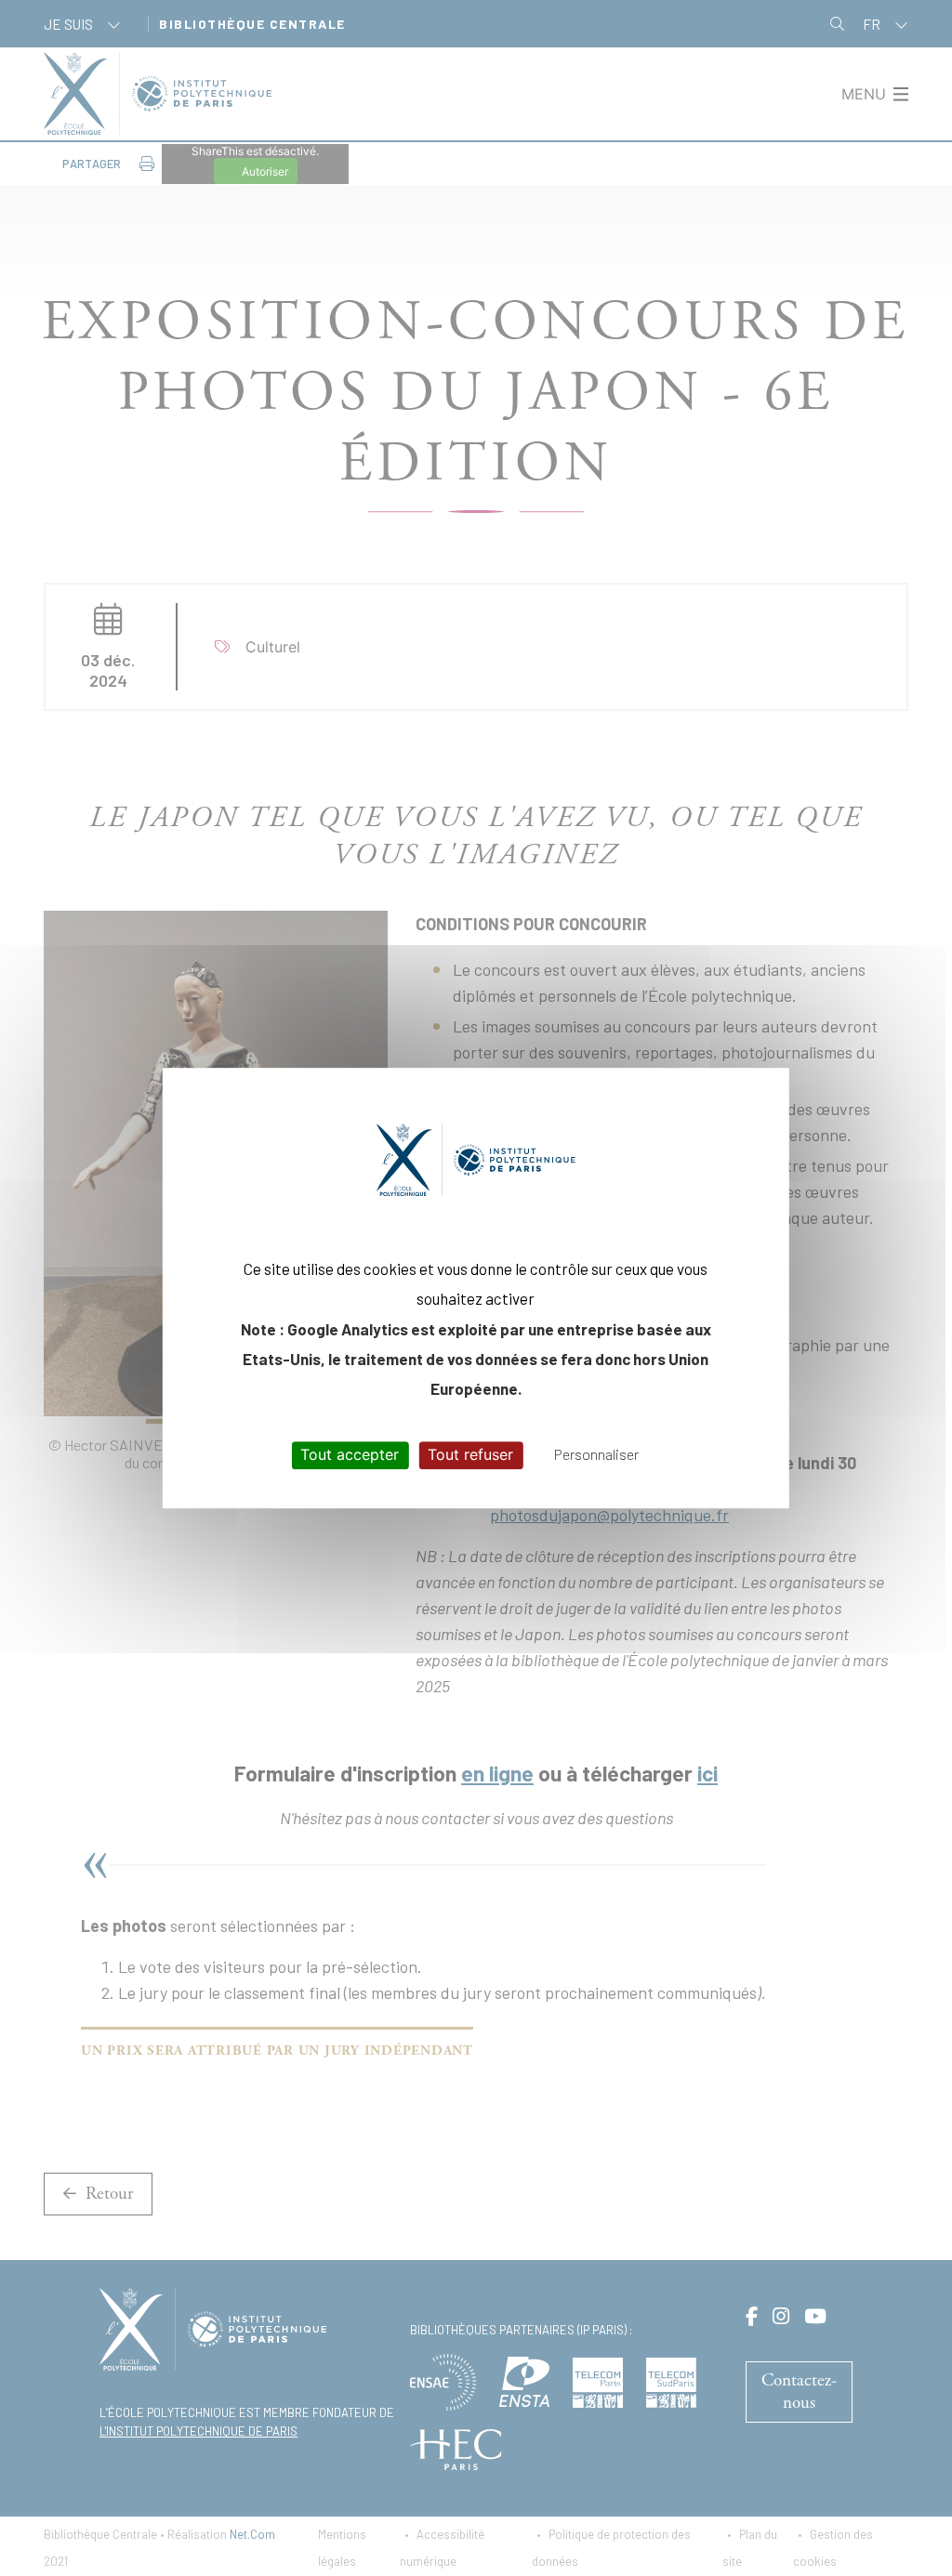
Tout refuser (470, 1455)
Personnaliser (596, 1455)
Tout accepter (350, 1455)
